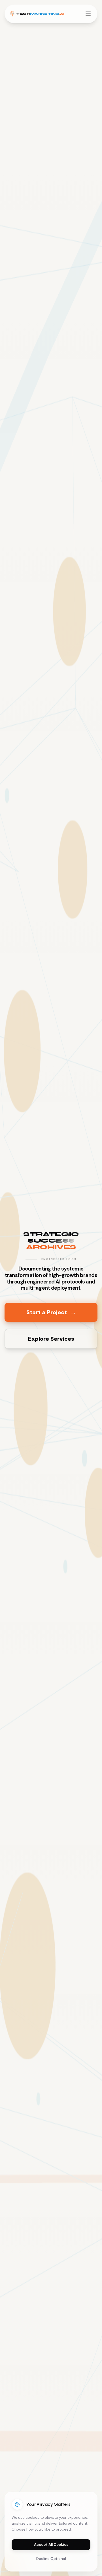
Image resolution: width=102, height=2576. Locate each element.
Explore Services (51, 1339)
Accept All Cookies (51, 2545)
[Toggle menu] (88, 14)
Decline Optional (51, 2559)
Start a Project (51, 1312)
